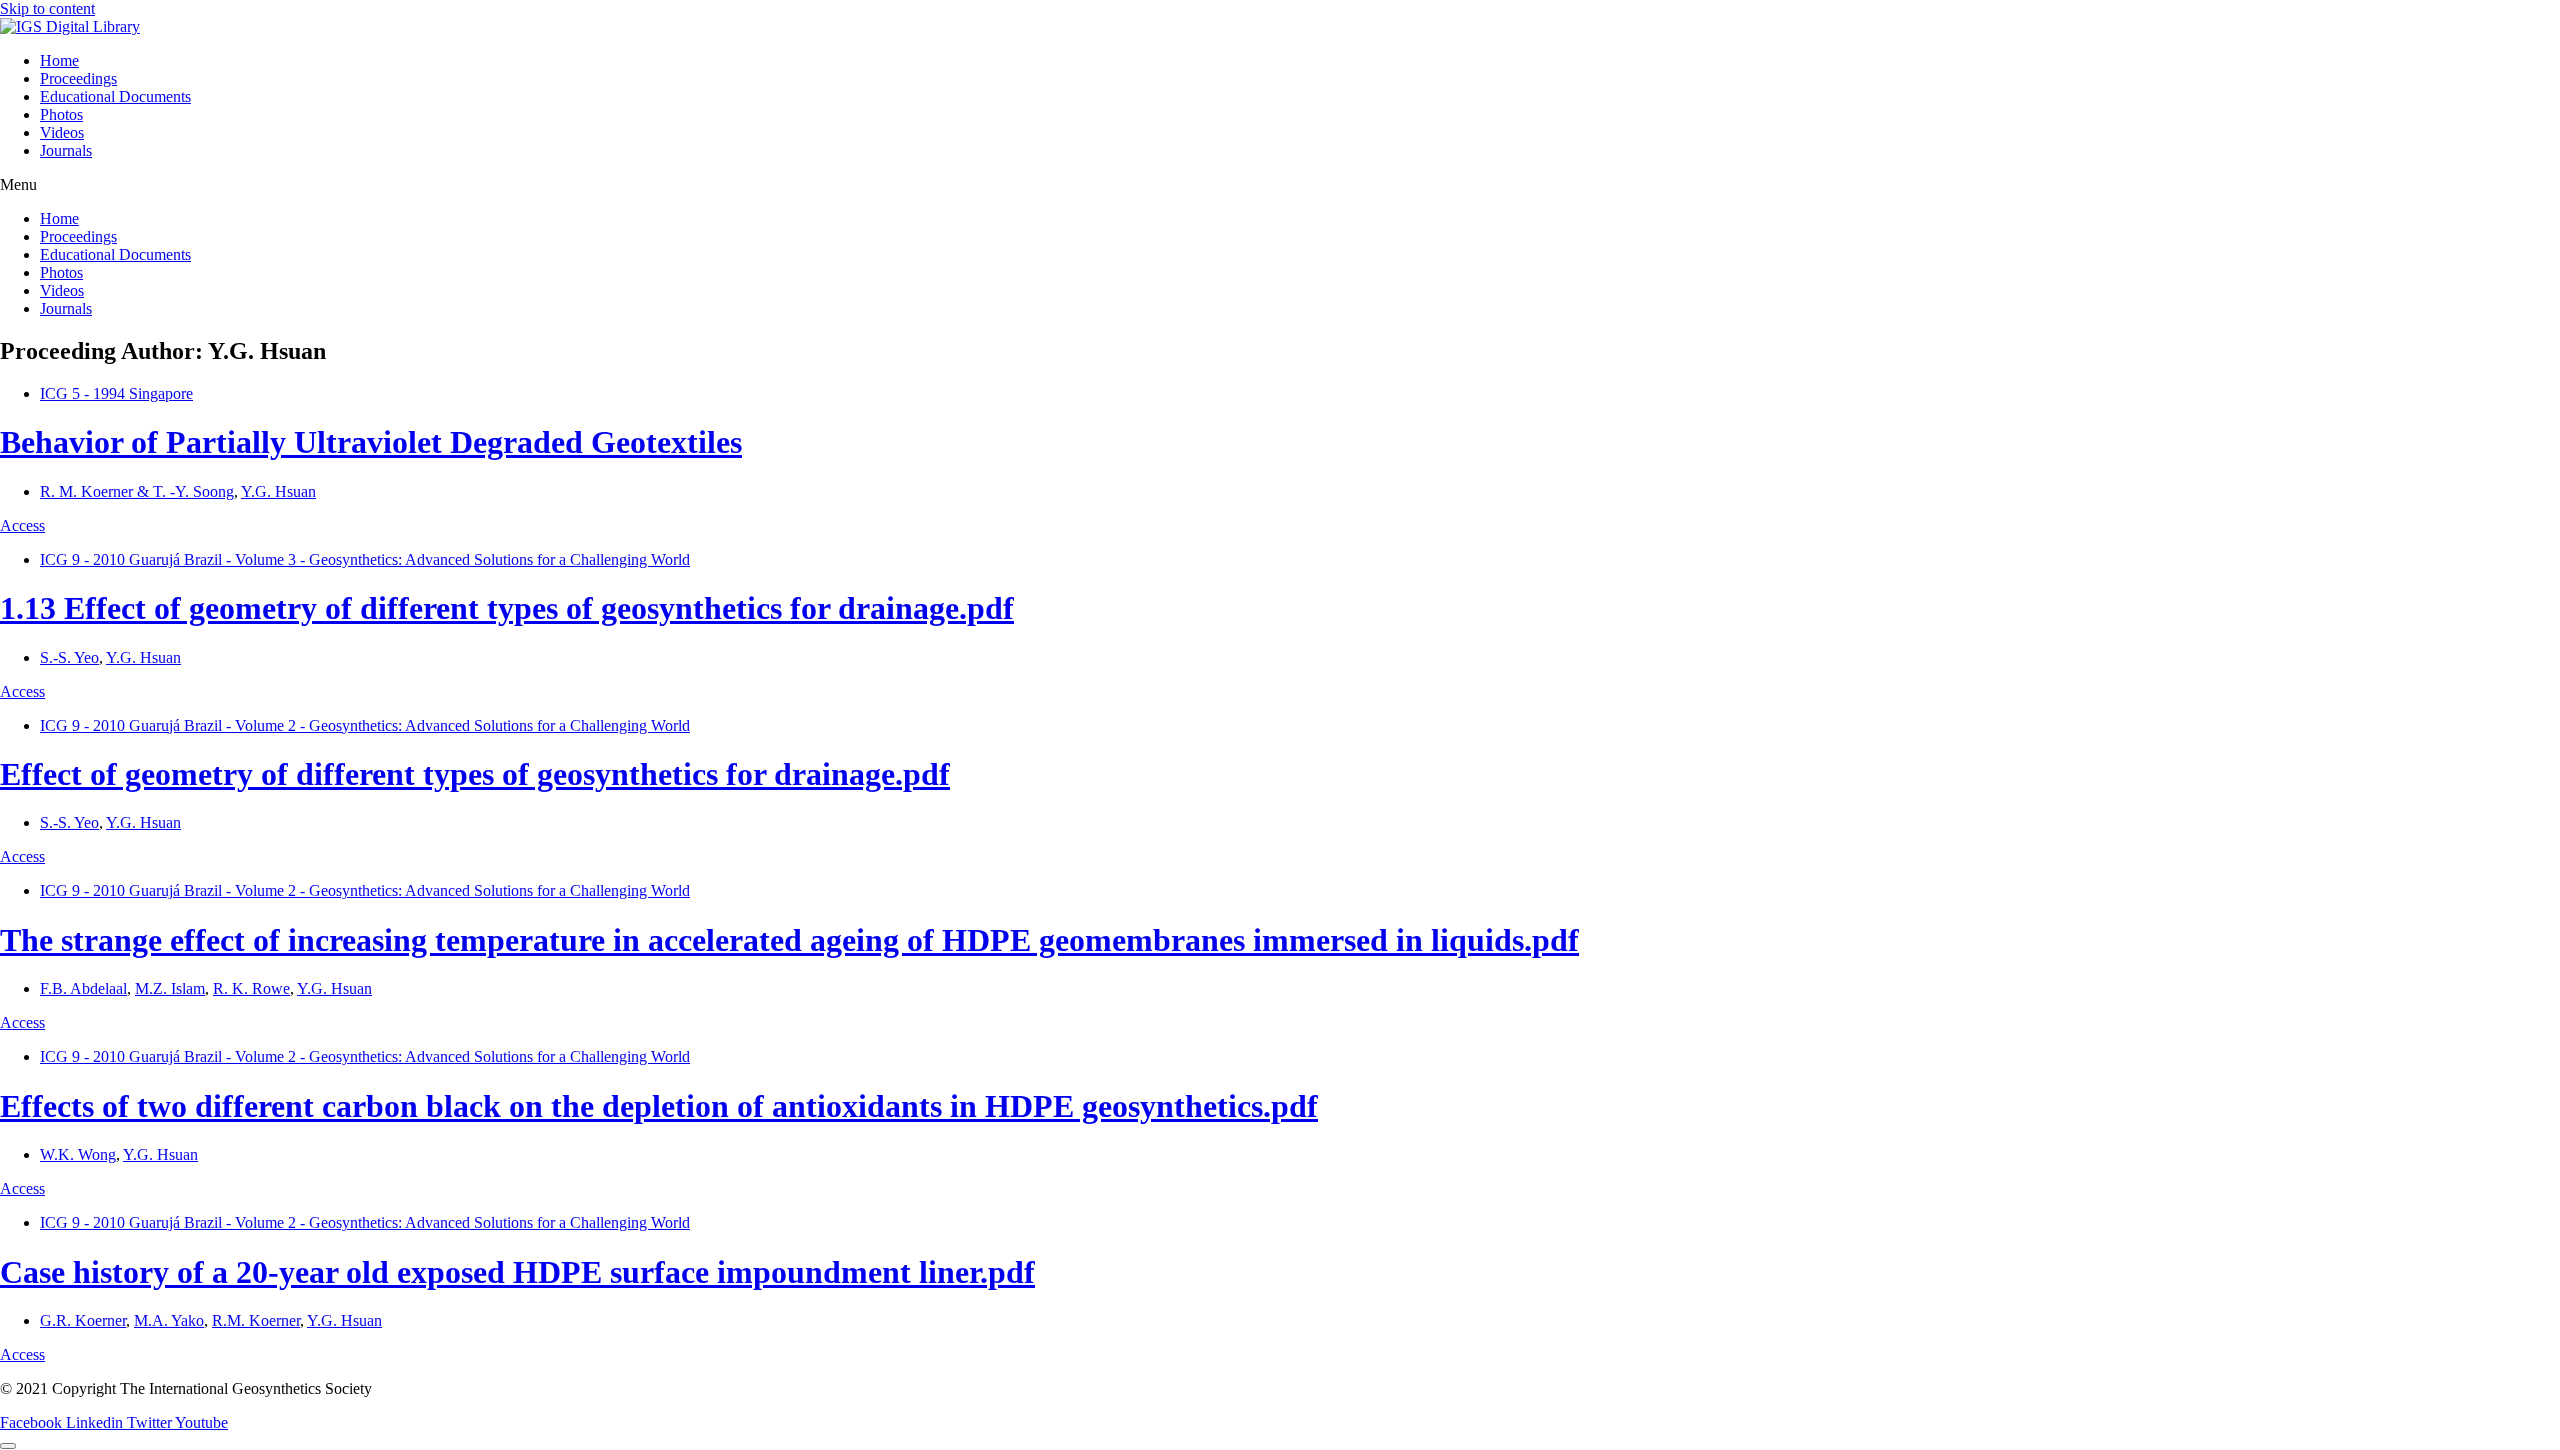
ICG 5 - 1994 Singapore (116, 393)
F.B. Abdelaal (83, 988)
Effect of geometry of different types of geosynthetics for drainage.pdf (475, 774)
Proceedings (78, 78)
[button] (1280, 185)
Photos (61, 114)
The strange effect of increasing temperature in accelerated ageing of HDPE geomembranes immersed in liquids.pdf (789, 940)
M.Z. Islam (170, 988)
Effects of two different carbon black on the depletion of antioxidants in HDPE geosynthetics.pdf (659, 1106)
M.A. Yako (169, 1320)
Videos (62, 132)
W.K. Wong (78, 1154)
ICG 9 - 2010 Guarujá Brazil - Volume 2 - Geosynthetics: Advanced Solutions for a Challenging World (365, 725)
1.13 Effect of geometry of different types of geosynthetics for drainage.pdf (507, 608)
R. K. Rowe (251, 988)
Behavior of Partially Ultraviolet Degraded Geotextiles (371, 442)
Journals (66, 150)
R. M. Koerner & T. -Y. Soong (137, 491)
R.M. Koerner (256, 1320)
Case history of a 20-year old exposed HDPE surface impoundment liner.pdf (517, 1272)
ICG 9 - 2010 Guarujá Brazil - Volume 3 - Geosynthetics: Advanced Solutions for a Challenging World (365, 559)
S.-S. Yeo (69, 657)
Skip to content (47, 8)
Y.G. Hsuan (278, 491)
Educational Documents (115, 96)
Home (59, 60)
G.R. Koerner (83, 1320)
